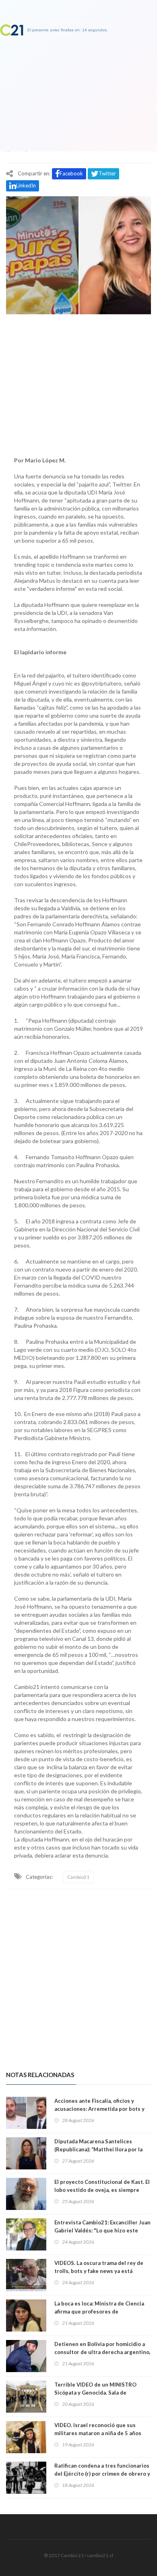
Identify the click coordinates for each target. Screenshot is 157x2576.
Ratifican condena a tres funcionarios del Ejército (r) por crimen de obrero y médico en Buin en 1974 (102, 2474)
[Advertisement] (78, 383)
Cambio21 (78, 1877)
